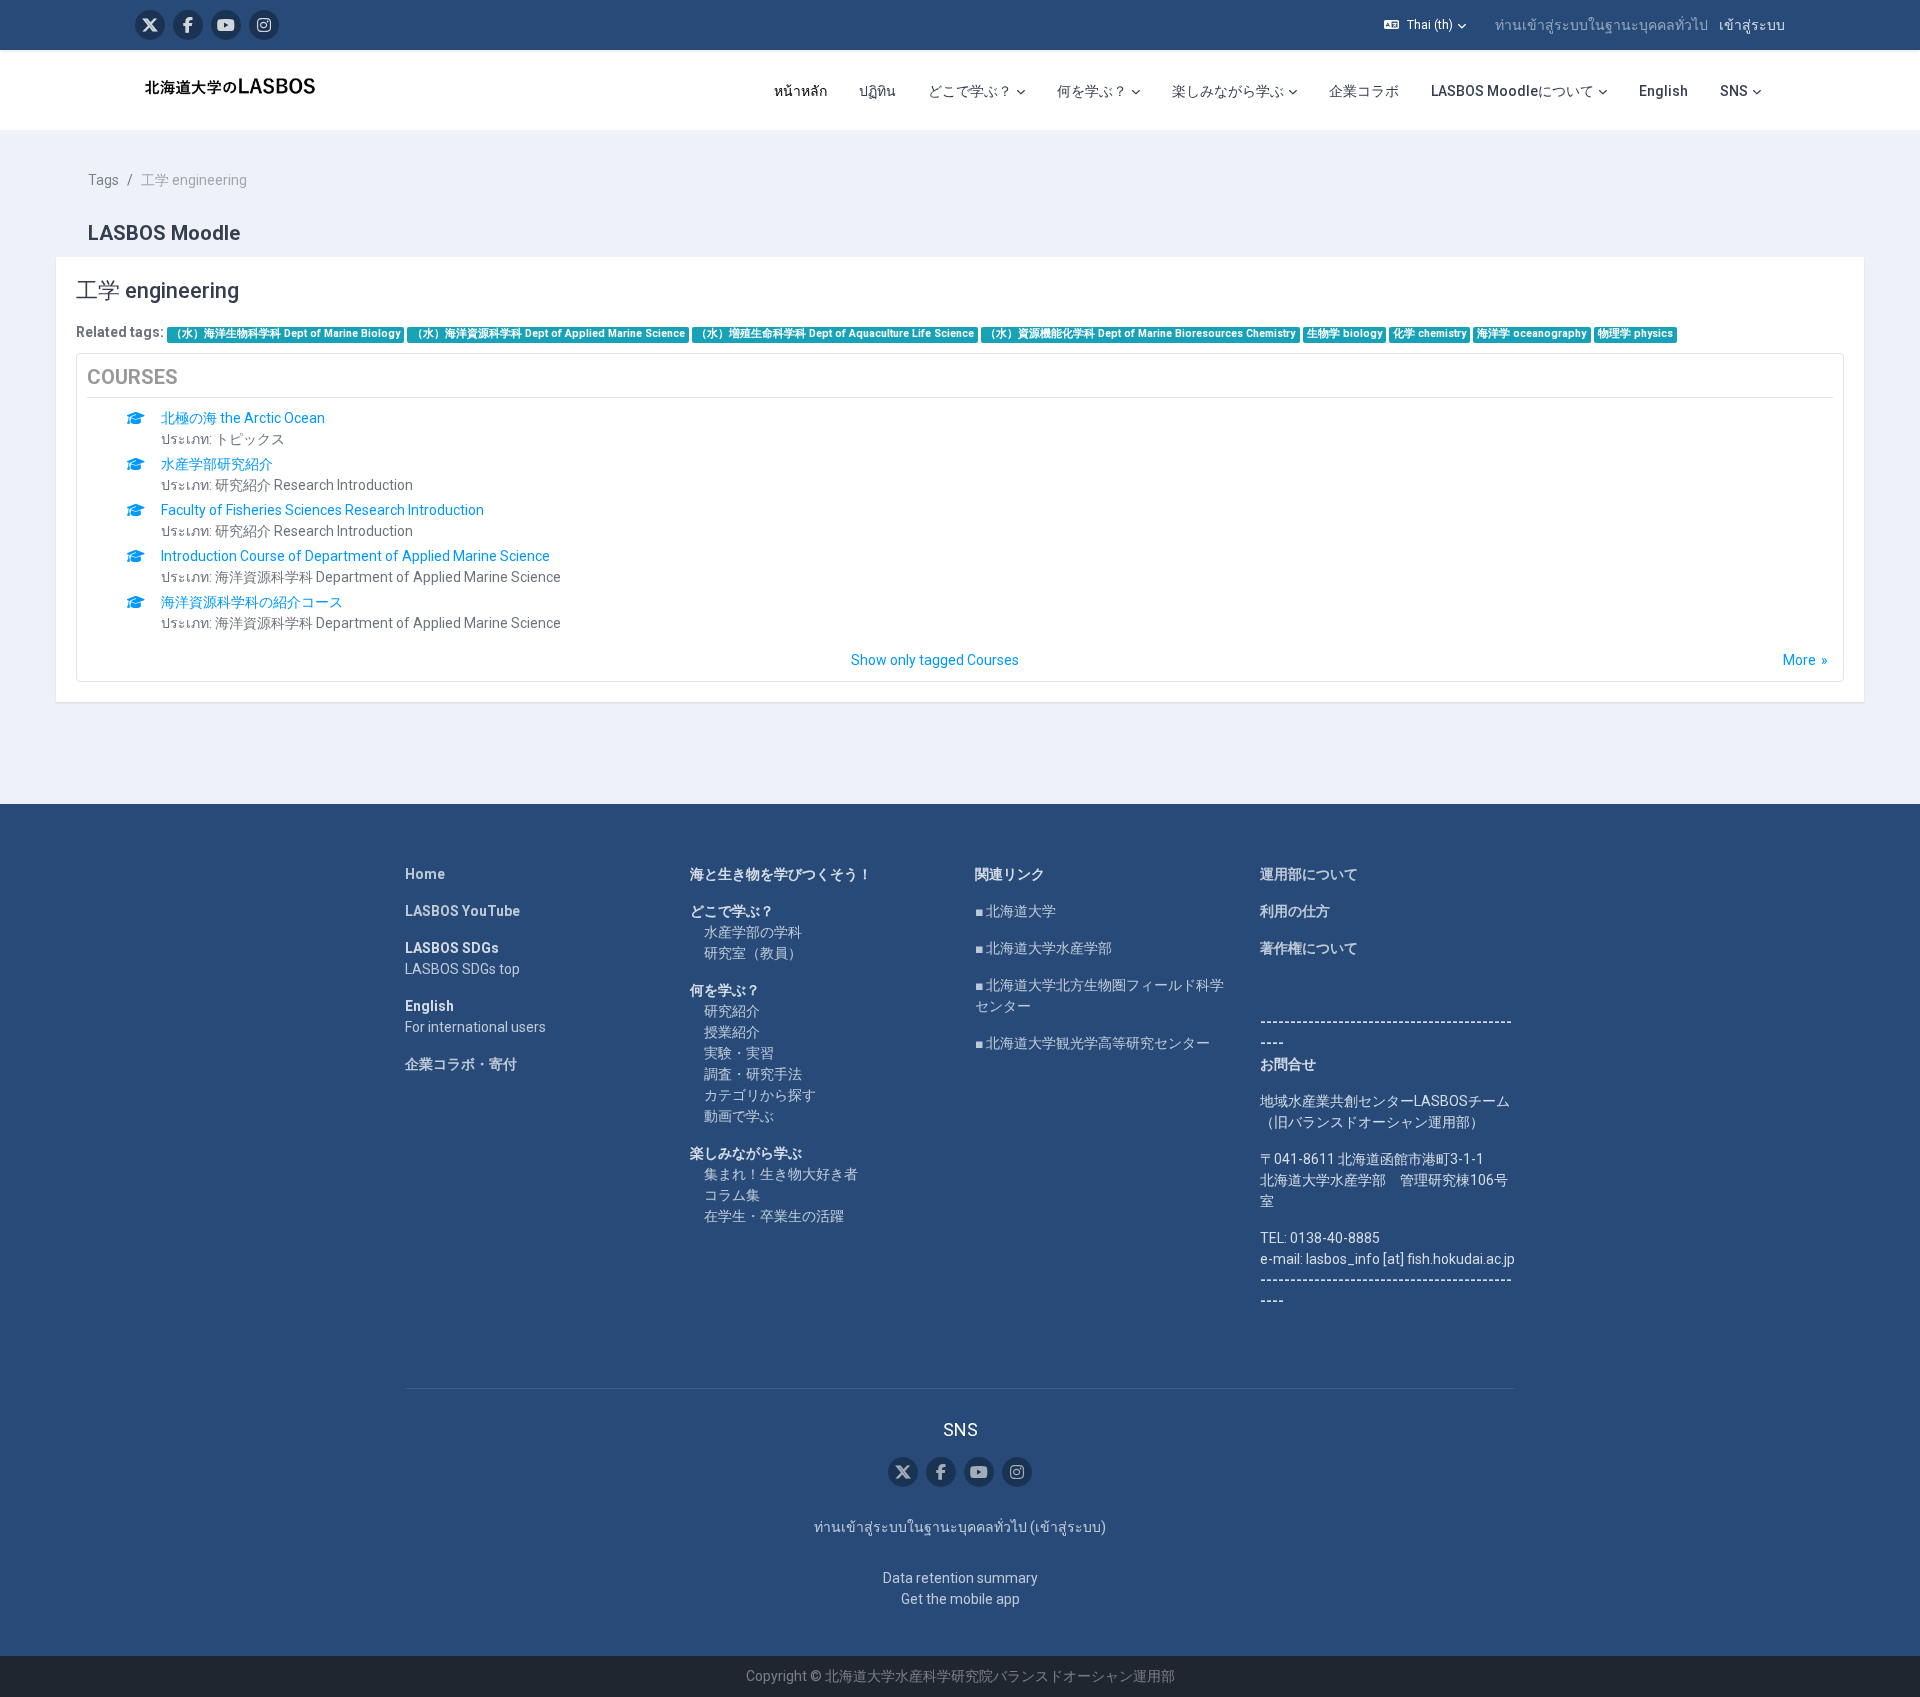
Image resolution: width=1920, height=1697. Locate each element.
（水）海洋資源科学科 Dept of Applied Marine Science (548, 333)
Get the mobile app (960, 1599)
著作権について (1309, 948)
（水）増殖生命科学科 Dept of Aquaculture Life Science (835, 333)
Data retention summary (960, 1578)
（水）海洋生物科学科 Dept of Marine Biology (285, 333)
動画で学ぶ (739, 1116)
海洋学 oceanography (1531, 333)
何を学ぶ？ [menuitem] (1092, 91)
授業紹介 (732, 1032)
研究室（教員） (753, 953)
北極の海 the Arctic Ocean (243, 418)
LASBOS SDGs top (462, 969)
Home (425, 874)
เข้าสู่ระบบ (1752, 25)
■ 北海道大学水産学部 (1043, 948)
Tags (103, 180)
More (1799, 660)
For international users (475, 1027)
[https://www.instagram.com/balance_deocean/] (264, 25)
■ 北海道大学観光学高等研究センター (1092, 1043)
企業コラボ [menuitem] (1364, 91)
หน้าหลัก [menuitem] (800, 91)
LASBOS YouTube (462, 911)
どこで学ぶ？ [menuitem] (970, 91)
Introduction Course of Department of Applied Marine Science (355, 556)
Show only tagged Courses (935, 660)
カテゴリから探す (760, 1095)
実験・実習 (739, 1053)
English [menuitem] (1663, 91)
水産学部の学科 (753, 932)
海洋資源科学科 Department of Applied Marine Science (388, 577)
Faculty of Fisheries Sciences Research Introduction (322, 510)
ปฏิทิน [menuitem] (877, 91)
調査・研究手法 (753, 1074)
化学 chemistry (1429, 333)
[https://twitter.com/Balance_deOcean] (150, 25)
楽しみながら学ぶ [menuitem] (1228, 91)
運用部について (1309, 874)
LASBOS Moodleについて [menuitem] (1512, 91)
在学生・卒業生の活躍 (774, 1216)
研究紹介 (732, 1011)
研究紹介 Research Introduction (314, 485)
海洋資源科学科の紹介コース (252, 602)
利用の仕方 (1295, 911)
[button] (1425, 25)
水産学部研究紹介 (217, 464)
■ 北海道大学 (1015, 911)
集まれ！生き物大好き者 (781, 1174)
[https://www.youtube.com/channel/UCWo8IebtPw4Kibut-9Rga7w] (226, 25)
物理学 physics (1635, 333)
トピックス (250, 439)
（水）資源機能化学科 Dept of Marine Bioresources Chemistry (1140, 333)
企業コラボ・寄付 (461, 1064)
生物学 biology (1344, 333)
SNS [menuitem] (1734, 91)
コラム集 (732, 1195)
